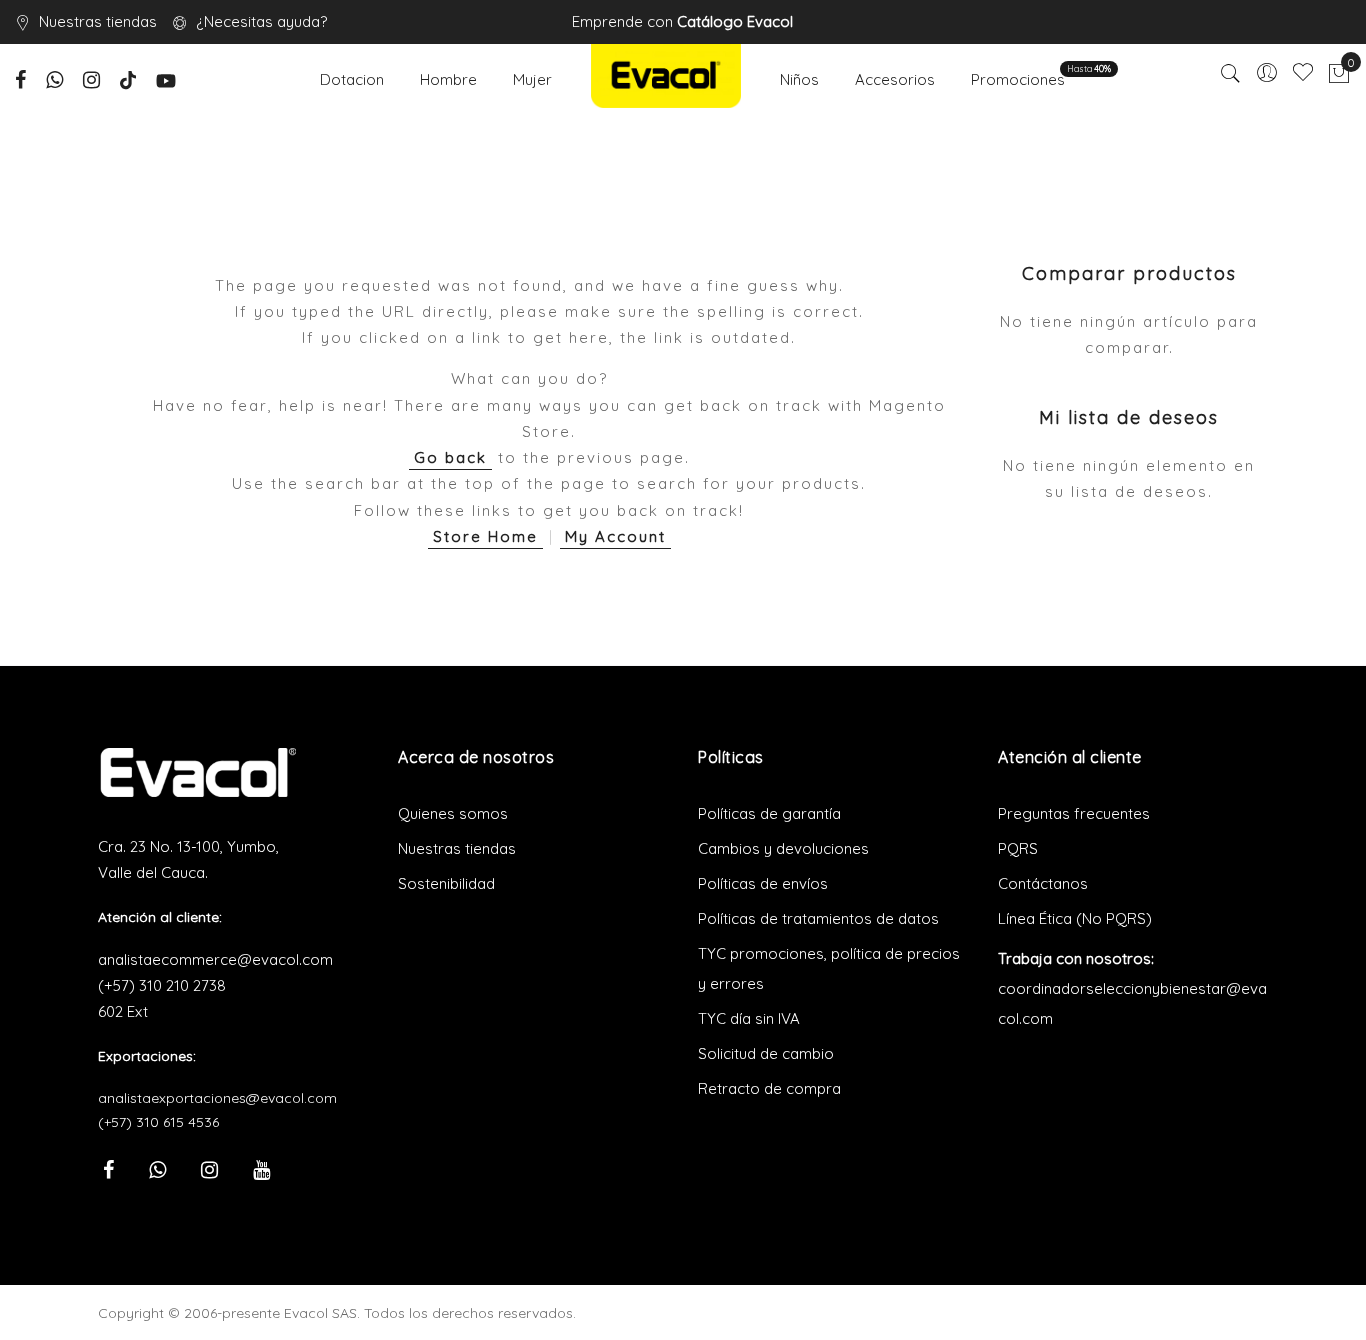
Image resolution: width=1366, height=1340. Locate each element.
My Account (615, 536)
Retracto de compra (769, 1088)
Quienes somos (453, 813)
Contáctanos (1043, 883)
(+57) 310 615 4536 (158, 1122)
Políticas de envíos (763, 883)
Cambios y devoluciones (783, 848)
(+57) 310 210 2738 (162, 985)
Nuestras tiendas (98, 21)
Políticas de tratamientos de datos (818, 918)
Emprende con (682, 21)
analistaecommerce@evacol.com (215, 959)
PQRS (1018, 848)
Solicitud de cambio (766, 1053)
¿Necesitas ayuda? (261, 21)
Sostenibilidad (446, 883)
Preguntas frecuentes (1074, 813)
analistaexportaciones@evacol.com (217, 1098)
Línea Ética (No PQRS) (1075, 918)
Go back (450, 457)
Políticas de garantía (769, 813)
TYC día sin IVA (749, 1018)
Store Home (485, 536)
